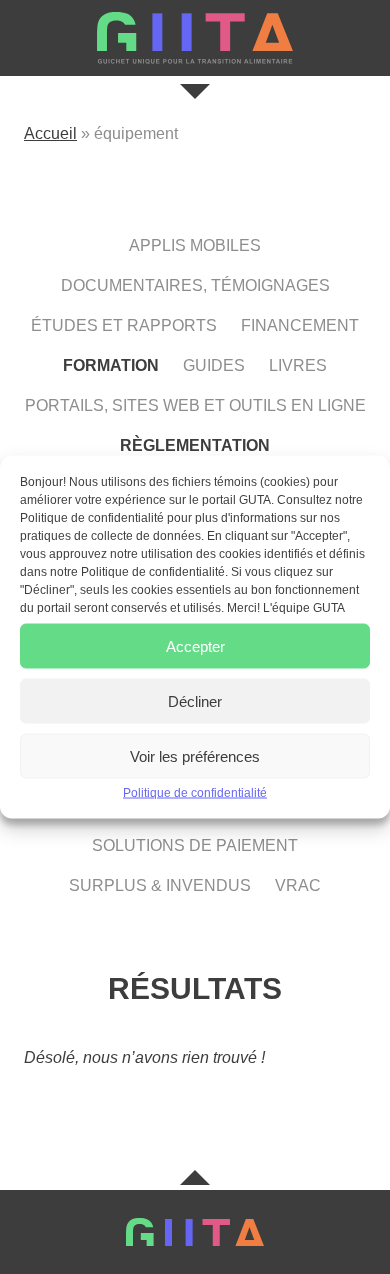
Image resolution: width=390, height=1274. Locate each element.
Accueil (50, 133)
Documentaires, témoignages (195, 285)
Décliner (195, 700)
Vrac (298, 885)
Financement (300, 325)
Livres (298, 365)
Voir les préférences (195, 755)
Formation (111, 365)
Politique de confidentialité (195, 793)
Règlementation (195, 445)
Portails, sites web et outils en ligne (195, 405)
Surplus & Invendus (160, 885)
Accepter (195, 645)
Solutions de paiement (195, 845)
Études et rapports (124, 325)
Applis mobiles (195, 245)
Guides (214, 365)
